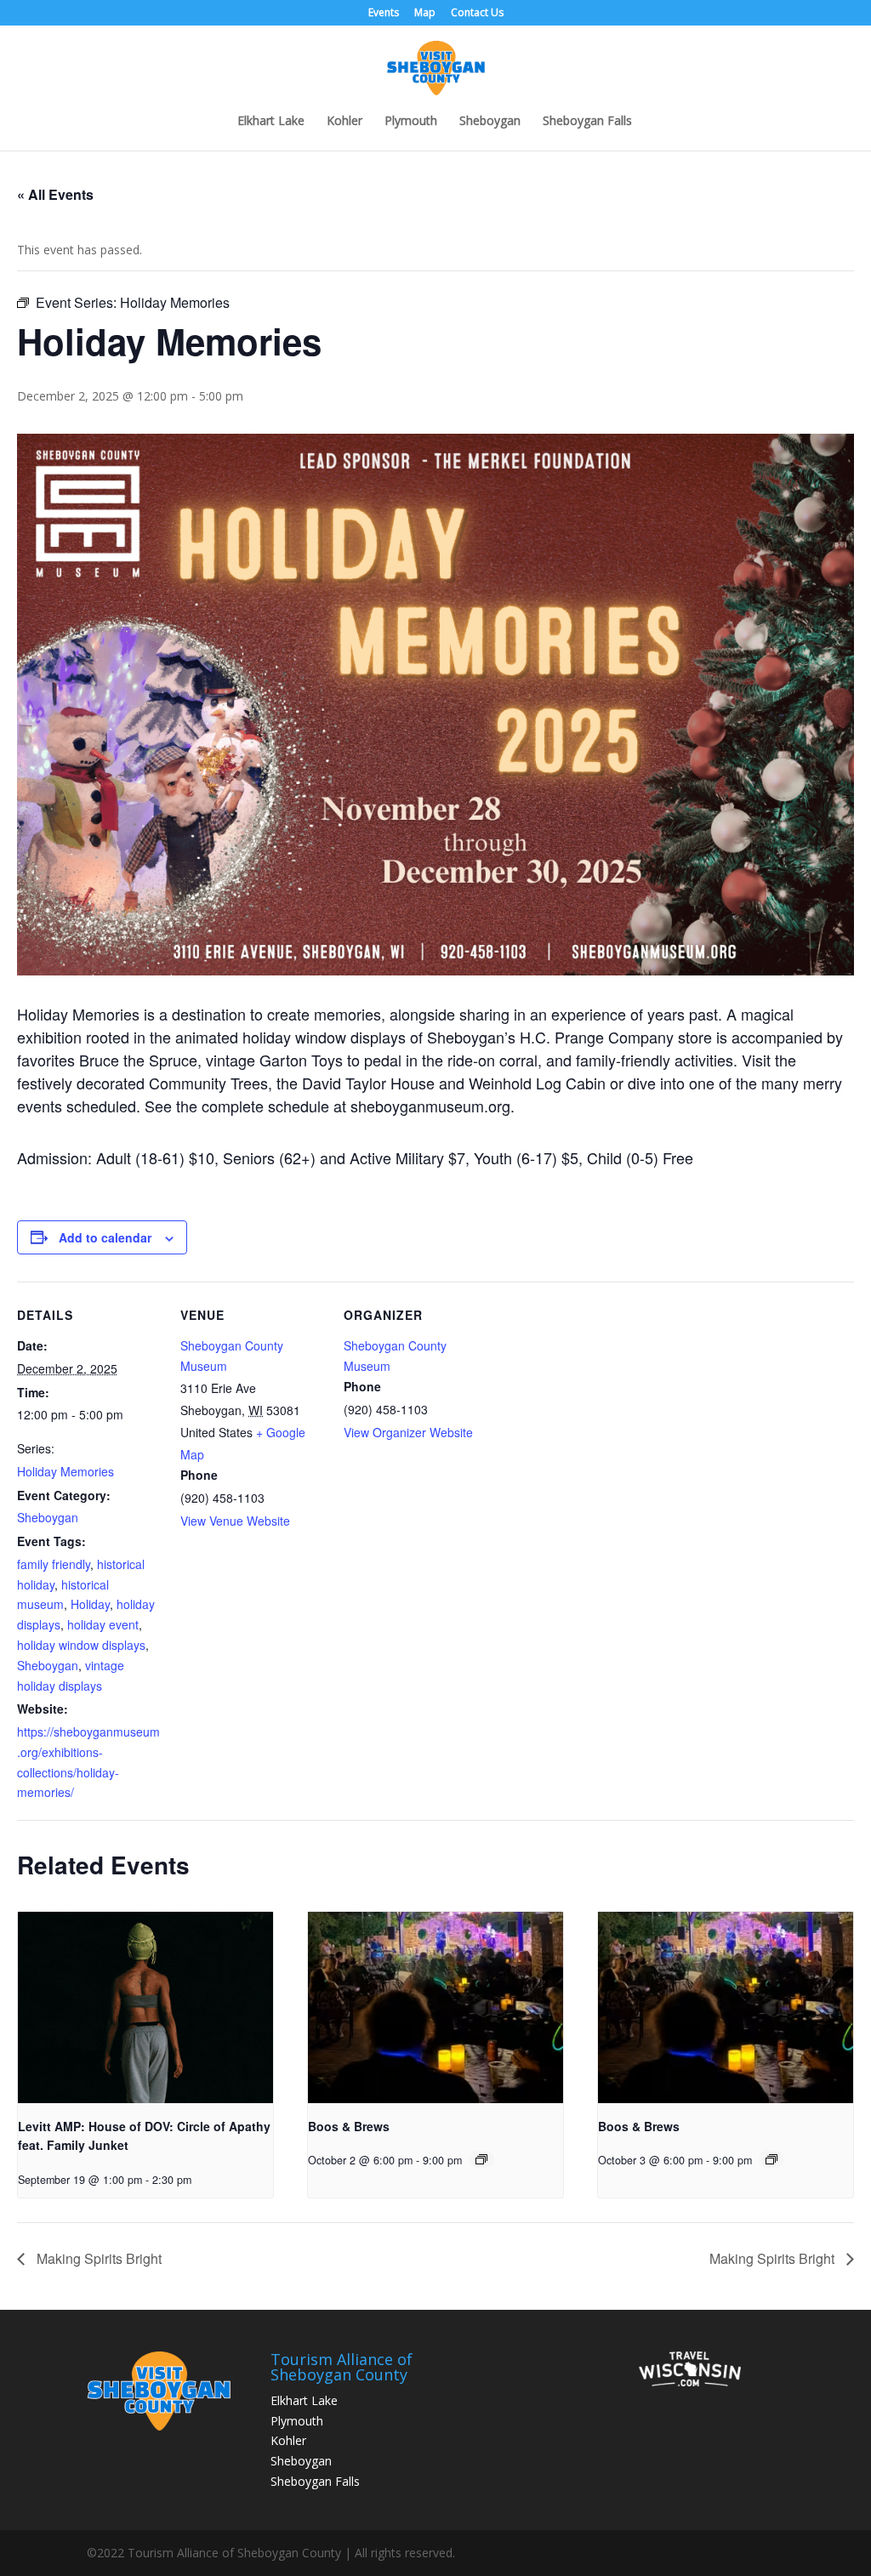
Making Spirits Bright (97, 2258)
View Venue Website (235, 1521)
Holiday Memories (65, 1471)
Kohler (344, 122)
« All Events (55, 194)
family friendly (54, 1564)
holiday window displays (81, 1645)
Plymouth (411, 122)
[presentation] (145, 2007)
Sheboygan (490, 122)
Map (425, 14)
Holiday (90, 1604)
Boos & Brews (349, 2126)
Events (384, 14)
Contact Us (477, 14)
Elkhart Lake (271, 122)
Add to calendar (105, 1237)
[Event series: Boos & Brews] (481, 2159)
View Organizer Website (408, 1432)
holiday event (103, 1624)
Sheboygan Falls (587, 122)
